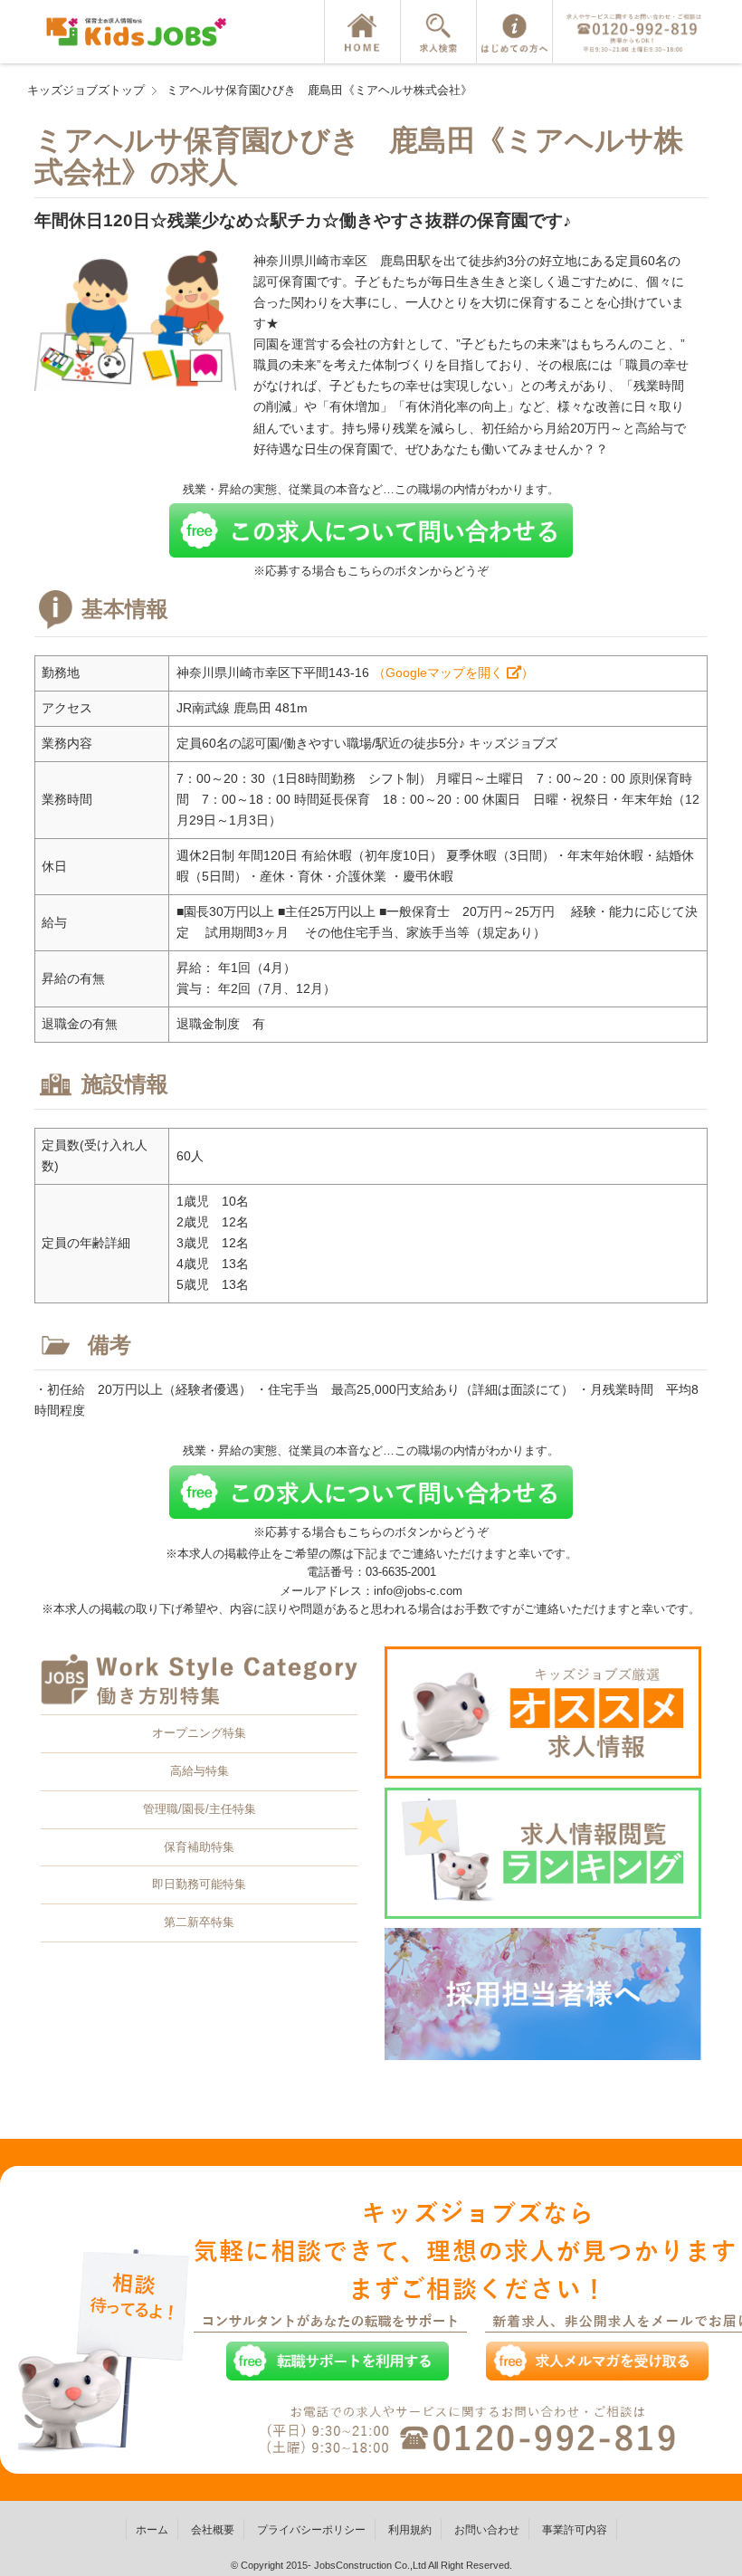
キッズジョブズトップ (86, 90)
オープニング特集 (199, 1733)
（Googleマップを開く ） (453, 673)
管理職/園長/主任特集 (200, 1809)
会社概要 (213, 2530)
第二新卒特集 (199, 1922)
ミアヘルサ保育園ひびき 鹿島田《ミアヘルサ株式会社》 (319, 90)
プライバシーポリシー (311, 2530)
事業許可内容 (575, 2530)
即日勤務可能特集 (199, 1884)
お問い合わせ (487, 2530)
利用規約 (410, 2530)
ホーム (152, 2530)
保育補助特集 (199, 1847)
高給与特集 (200, 1771)
